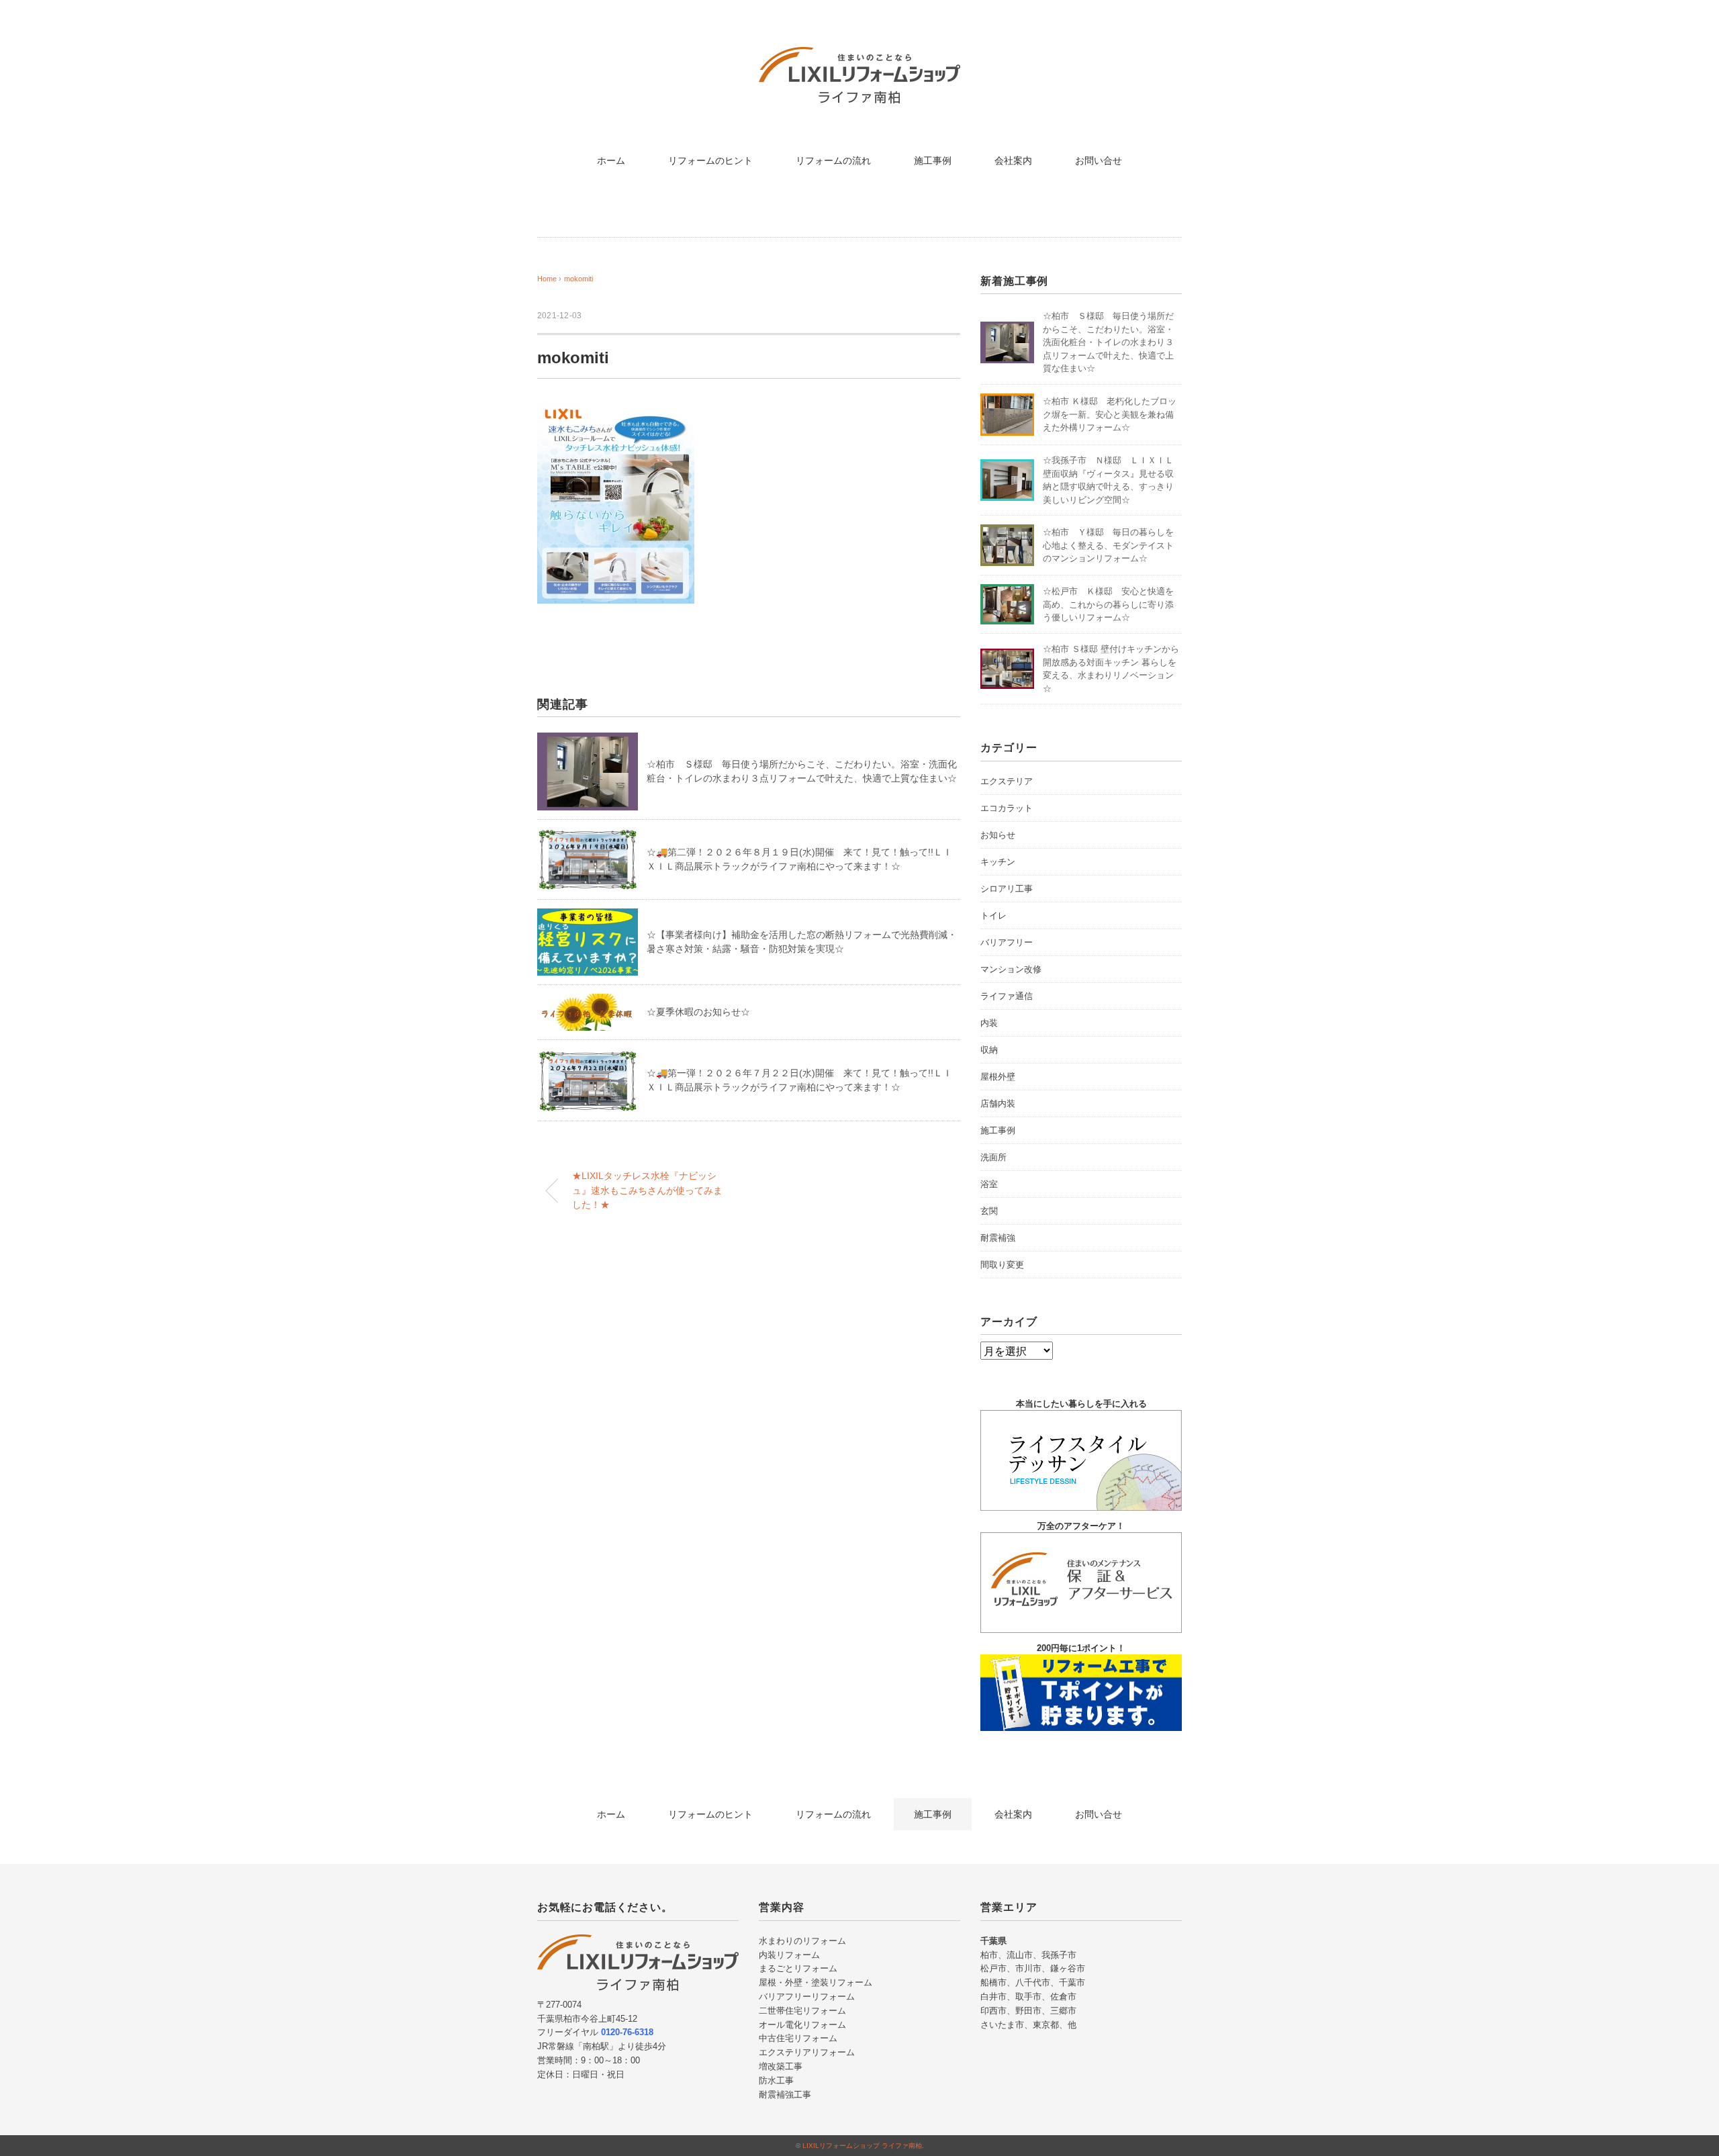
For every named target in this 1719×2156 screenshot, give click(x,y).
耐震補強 (998, 1238)
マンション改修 (1011, 969)
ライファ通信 (1007, 996)
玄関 (989, 1211)
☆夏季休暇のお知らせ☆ (698, 1012)
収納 (989, 1050)
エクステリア (1007, 781)
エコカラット (1007, 808)
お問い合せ (1099, 160)
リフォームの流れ (833, 160)
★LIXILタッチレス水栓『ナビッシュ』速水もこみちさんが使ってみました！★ (647, 1190)
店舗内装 (998, 1104)
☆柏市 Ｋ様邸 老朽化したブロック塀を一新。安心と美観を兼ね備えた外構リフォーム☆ (1110, 414)
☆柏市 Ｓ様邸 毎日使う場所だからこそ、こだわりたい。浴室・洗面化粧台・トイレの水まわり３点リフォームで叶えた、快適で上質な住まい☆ (1108, 342)
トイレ (993, 916)
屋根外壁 (998, 1077)
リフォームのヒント (710, 160)
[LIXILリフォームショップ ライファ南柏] (859, 57)
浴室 (989, 1184)
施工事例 (933, 160)
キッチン (998, 862)
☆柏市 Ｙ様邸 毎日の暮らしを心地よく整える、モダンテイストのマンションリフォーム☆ (1108, 545)
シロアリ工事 (1007, 889)
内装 (989, 1023)
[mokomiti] (616, 412)
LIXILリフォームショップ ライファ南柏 (862, 2146)
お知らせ (998, 835)
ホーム (611, 160)
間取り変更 (1002, 1265)
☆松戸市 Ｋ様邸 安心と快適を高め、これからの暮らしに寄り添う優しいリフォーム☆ (1108, 604)
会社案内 (1013, 160)
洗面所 (993, 1157)
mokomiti (578, 279)
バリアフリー (1007, 942)
